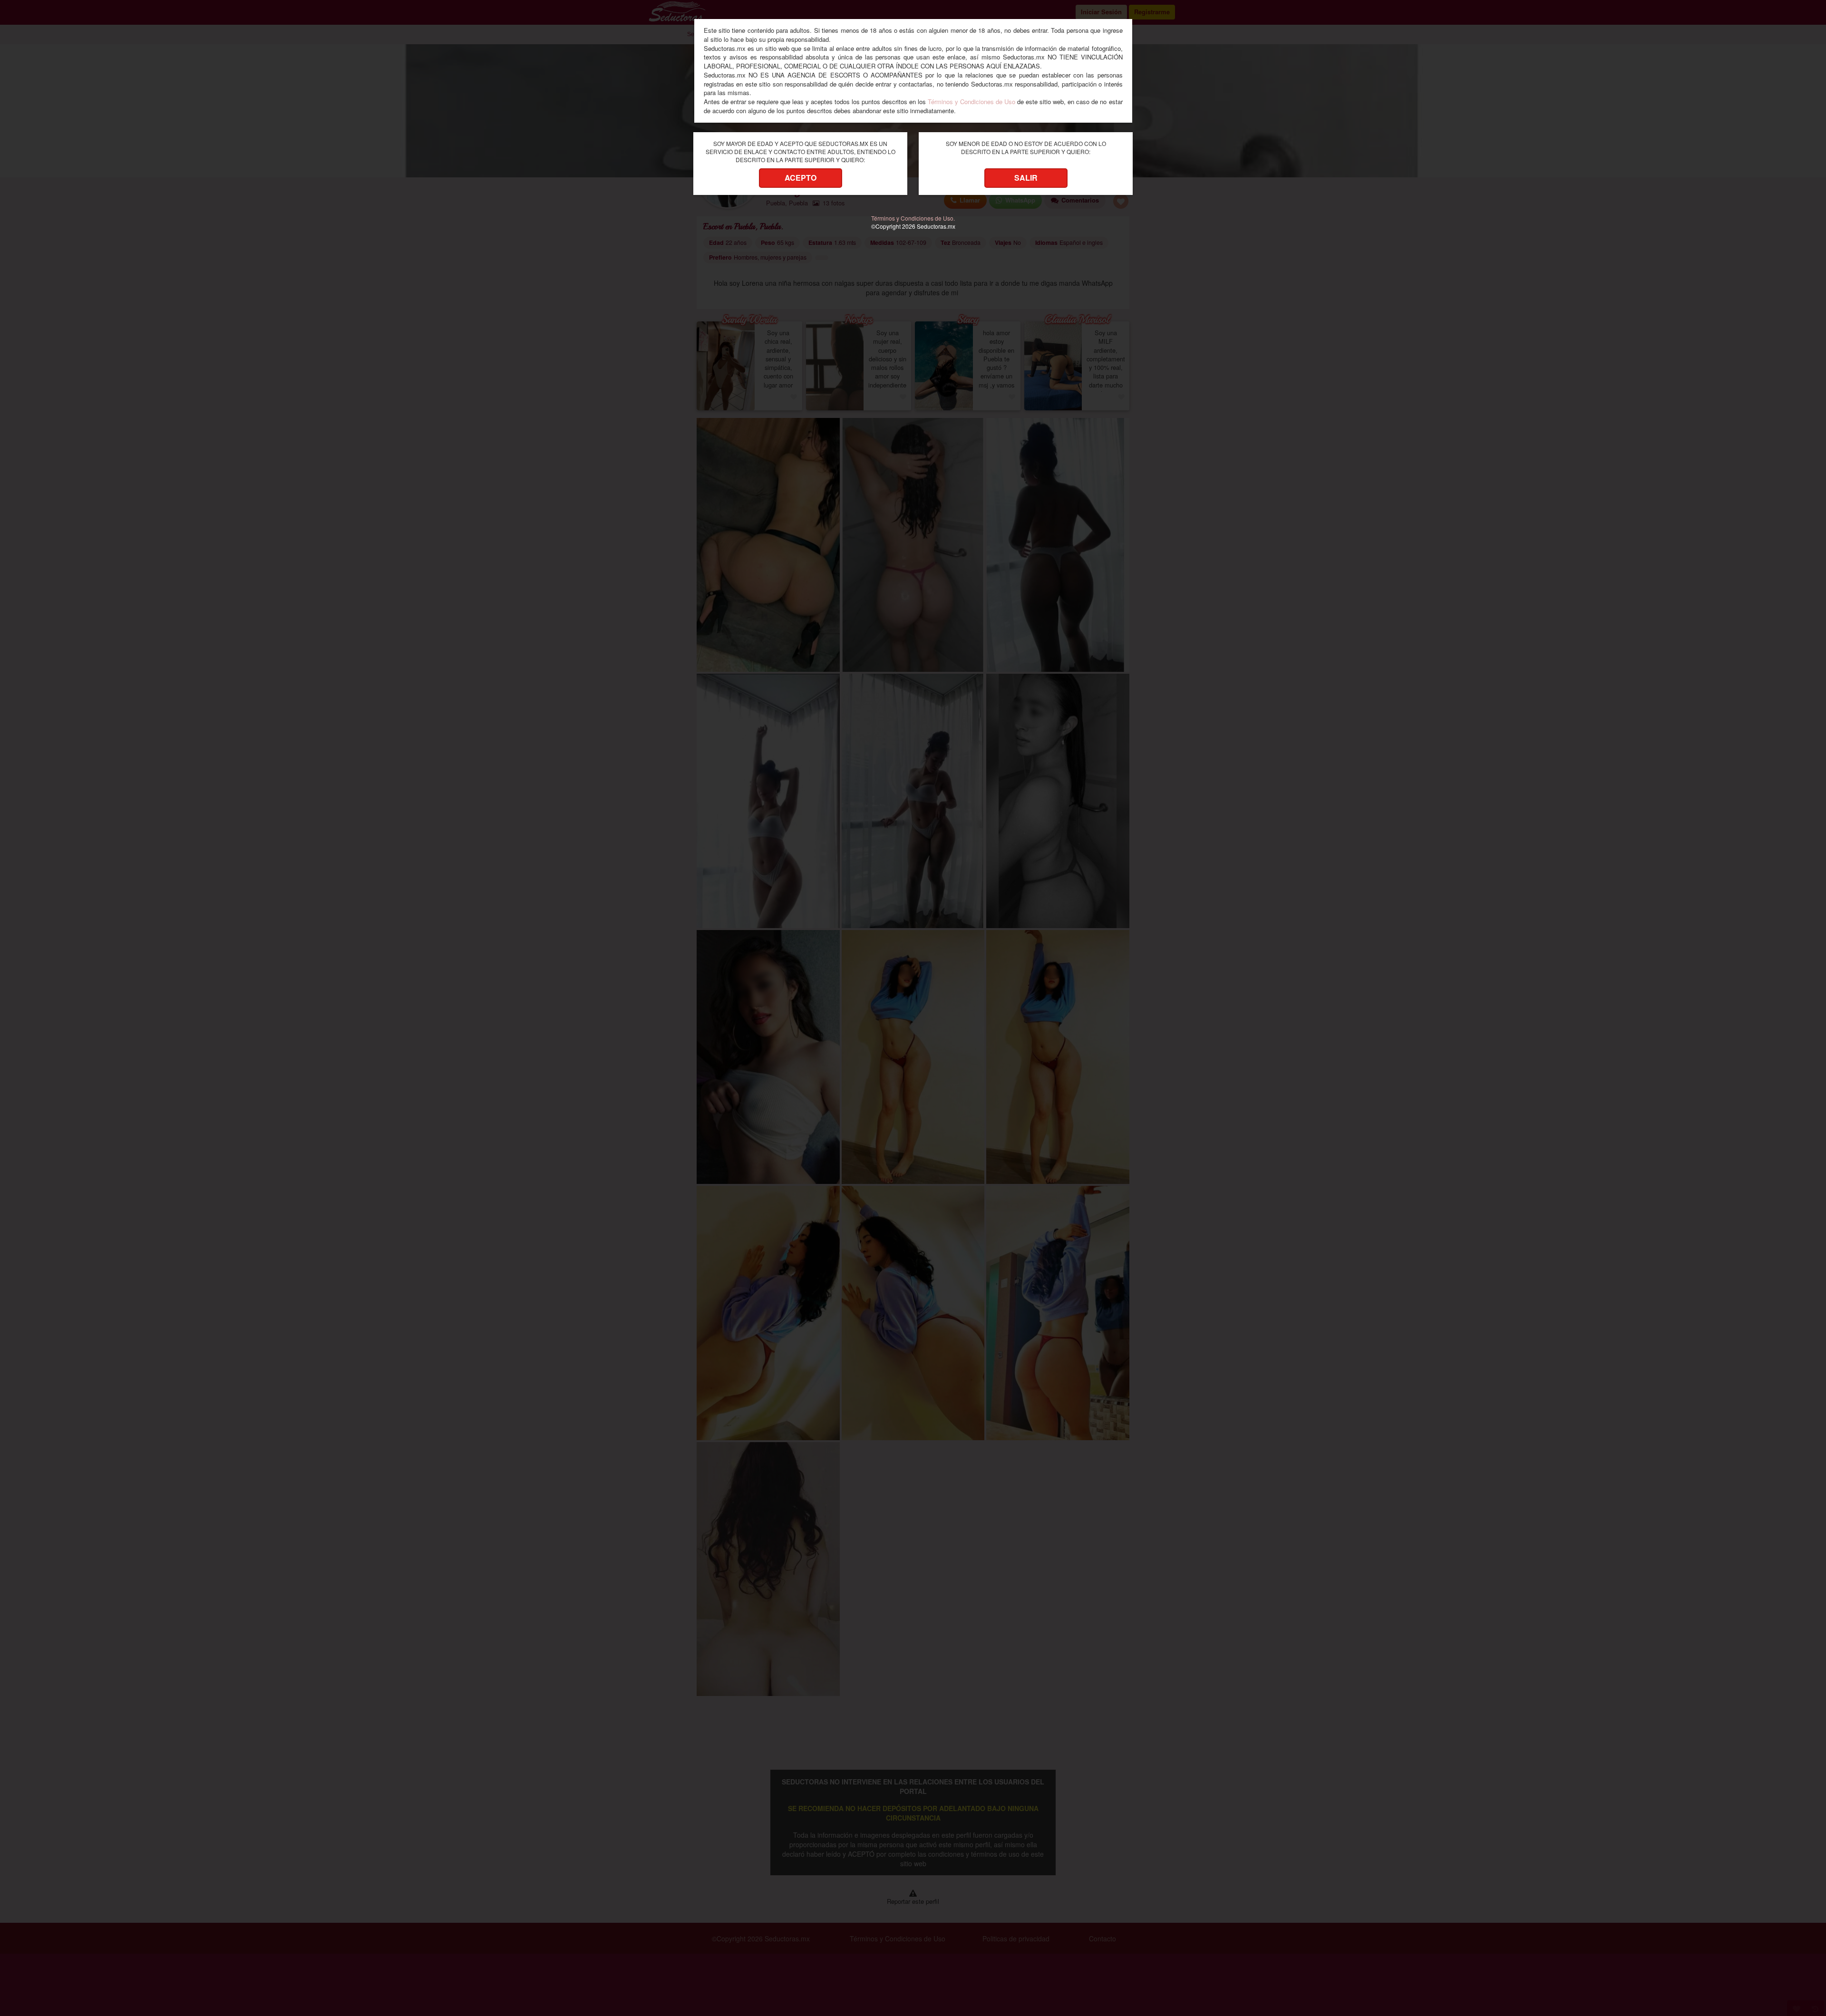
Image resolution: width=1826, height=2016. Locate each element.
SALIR (1026, 178)
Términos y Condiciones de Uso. (913, 218)
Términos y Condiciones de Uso (971, 102)
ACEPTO (801, 178)
